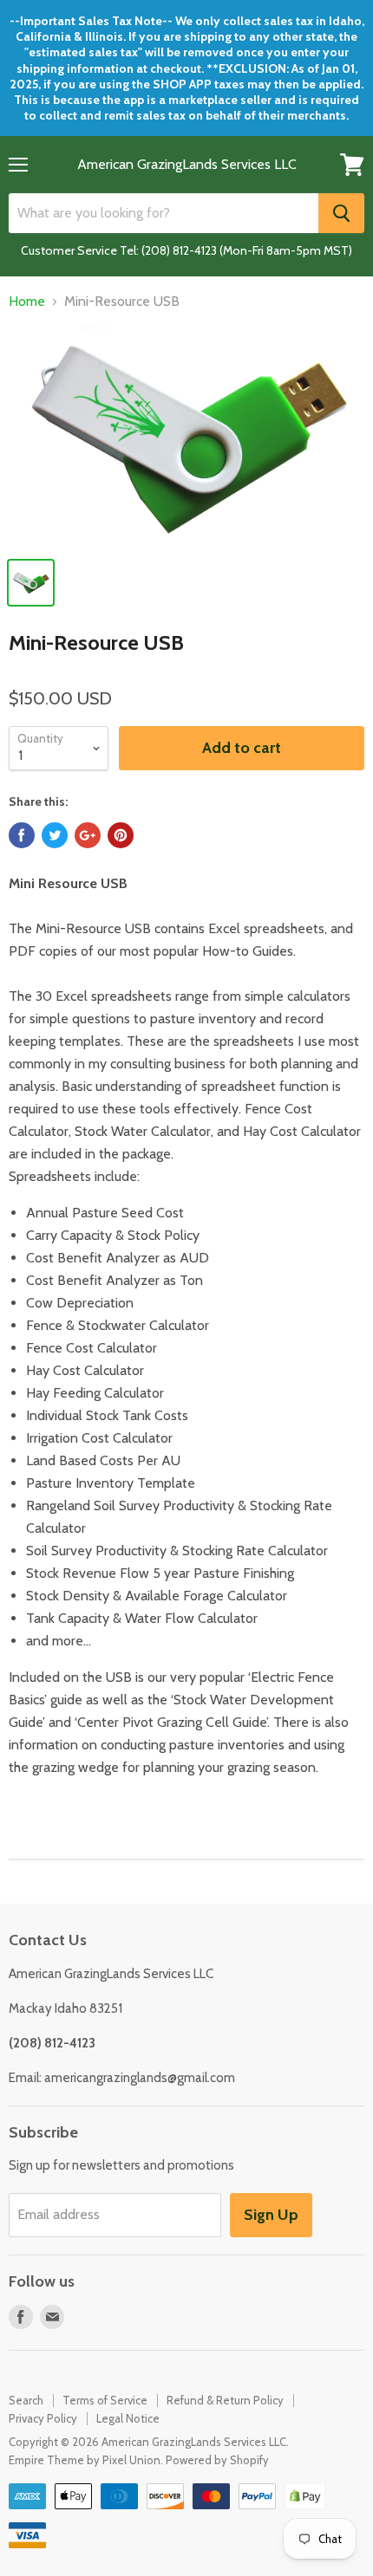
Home (27, 302)
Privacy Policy (43, 2418)
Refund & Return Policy (225, 2400)
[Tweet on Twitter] (55, 835)
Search (26, 2400)
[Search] (341, 213)
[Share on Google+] (88, 835)
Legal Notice (128, 2418)
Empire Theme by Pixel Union (85, 2460)
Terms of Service (105, 2400)
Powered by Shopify (217, 2460)
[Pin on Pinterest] (121, 835)
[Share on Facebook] (22, 835)
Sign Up (271, 2215)
